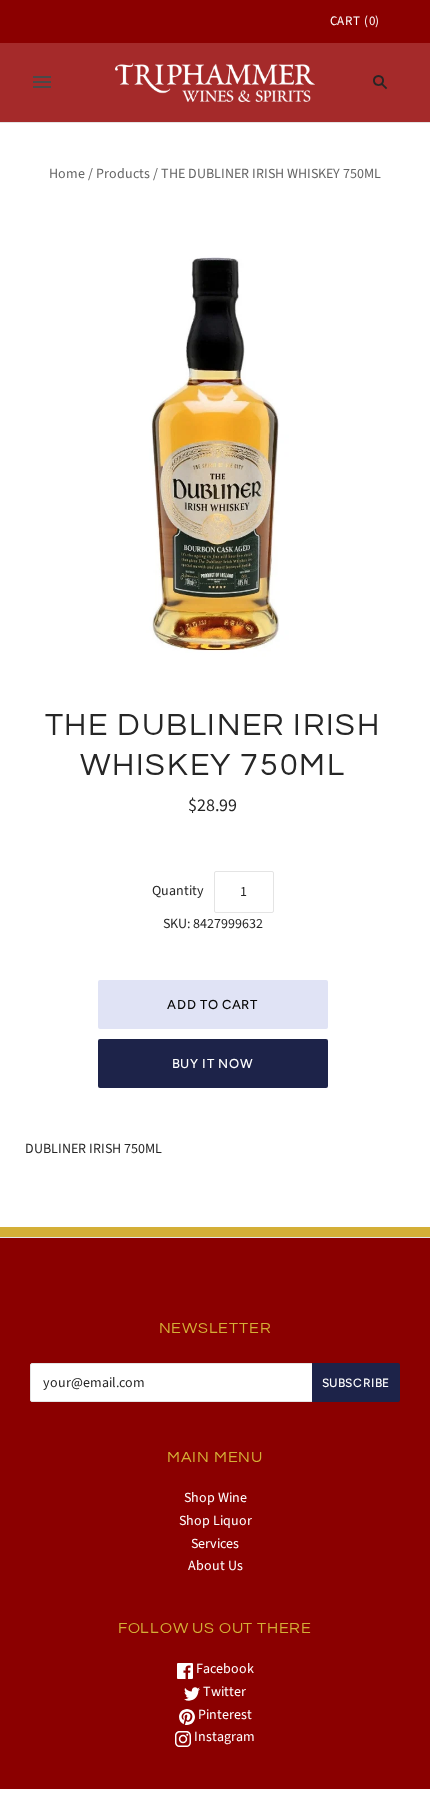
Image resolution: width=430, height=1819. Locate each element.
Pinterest (223, 1715)
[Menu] (42, 82)
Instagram (223, 1737)
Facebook (223, 1669)
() (355, 21)
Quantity (178, 891)
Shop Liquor (215, 1521)
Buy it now (213, 1063)
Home (67, 174)
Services (215, 1544)
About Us (215, 1566)
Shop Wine (215, 1498)
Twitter (223, 1692)
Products (123, 174)
